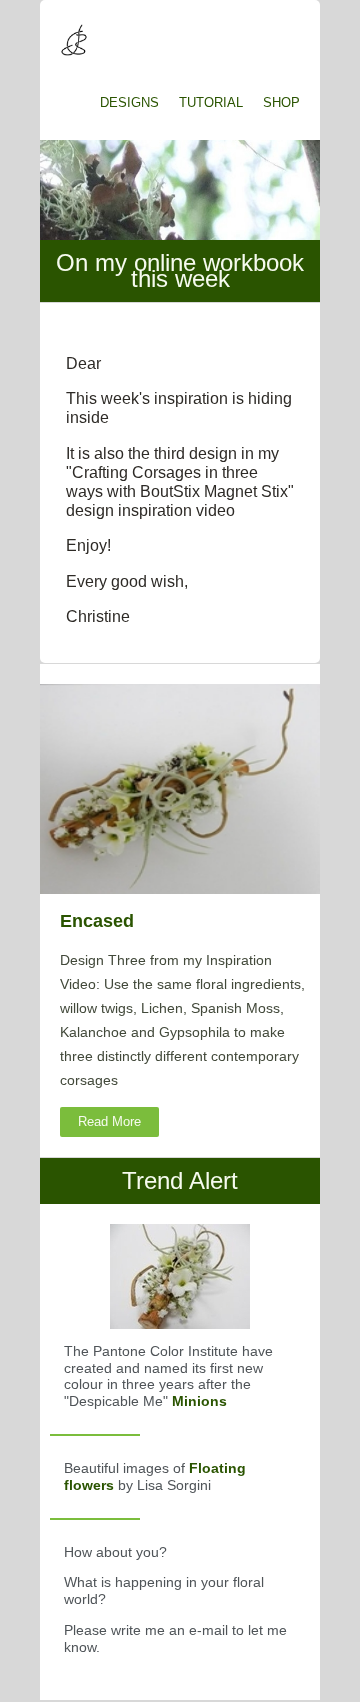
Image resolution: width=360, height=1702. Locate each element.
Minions (199, 1401)
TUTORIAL (211, 102)
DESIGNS (129, 102)
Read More (109, 1121)
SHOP (281, 102)
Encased (97, 921)
